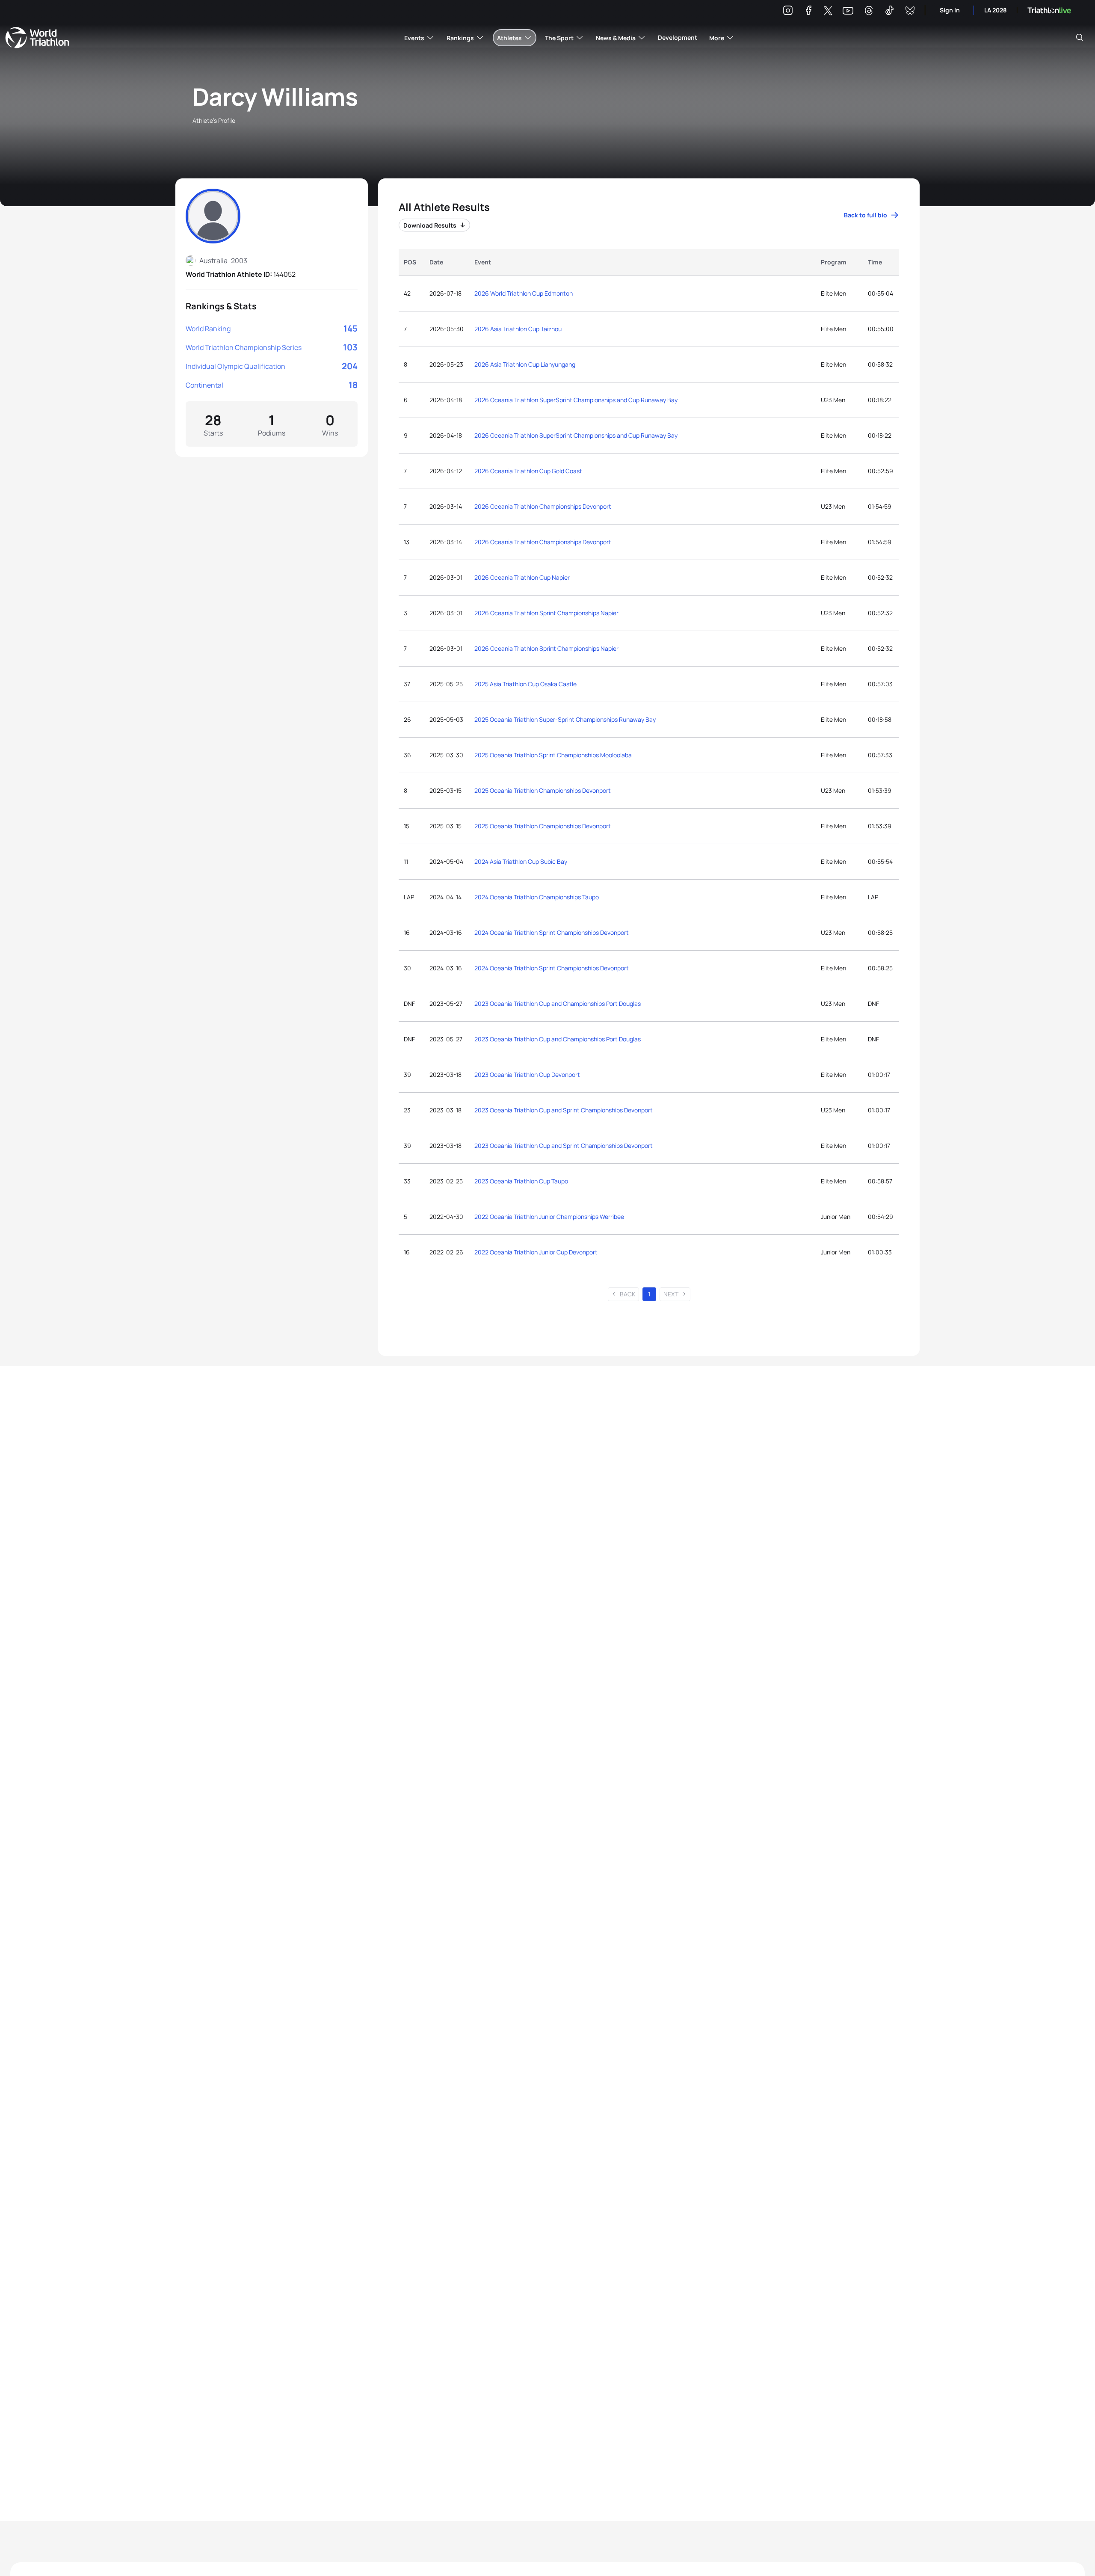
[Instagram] (788, 12)
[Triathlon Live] (1049, 10)
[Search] (1080, 38)
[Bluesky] (910, 12)
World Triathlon (37, 38)
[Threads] (869, 12)
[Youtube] (848, 11)
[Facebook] (808, 12)
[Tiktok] (889, 12)
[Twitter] (828, 11)
